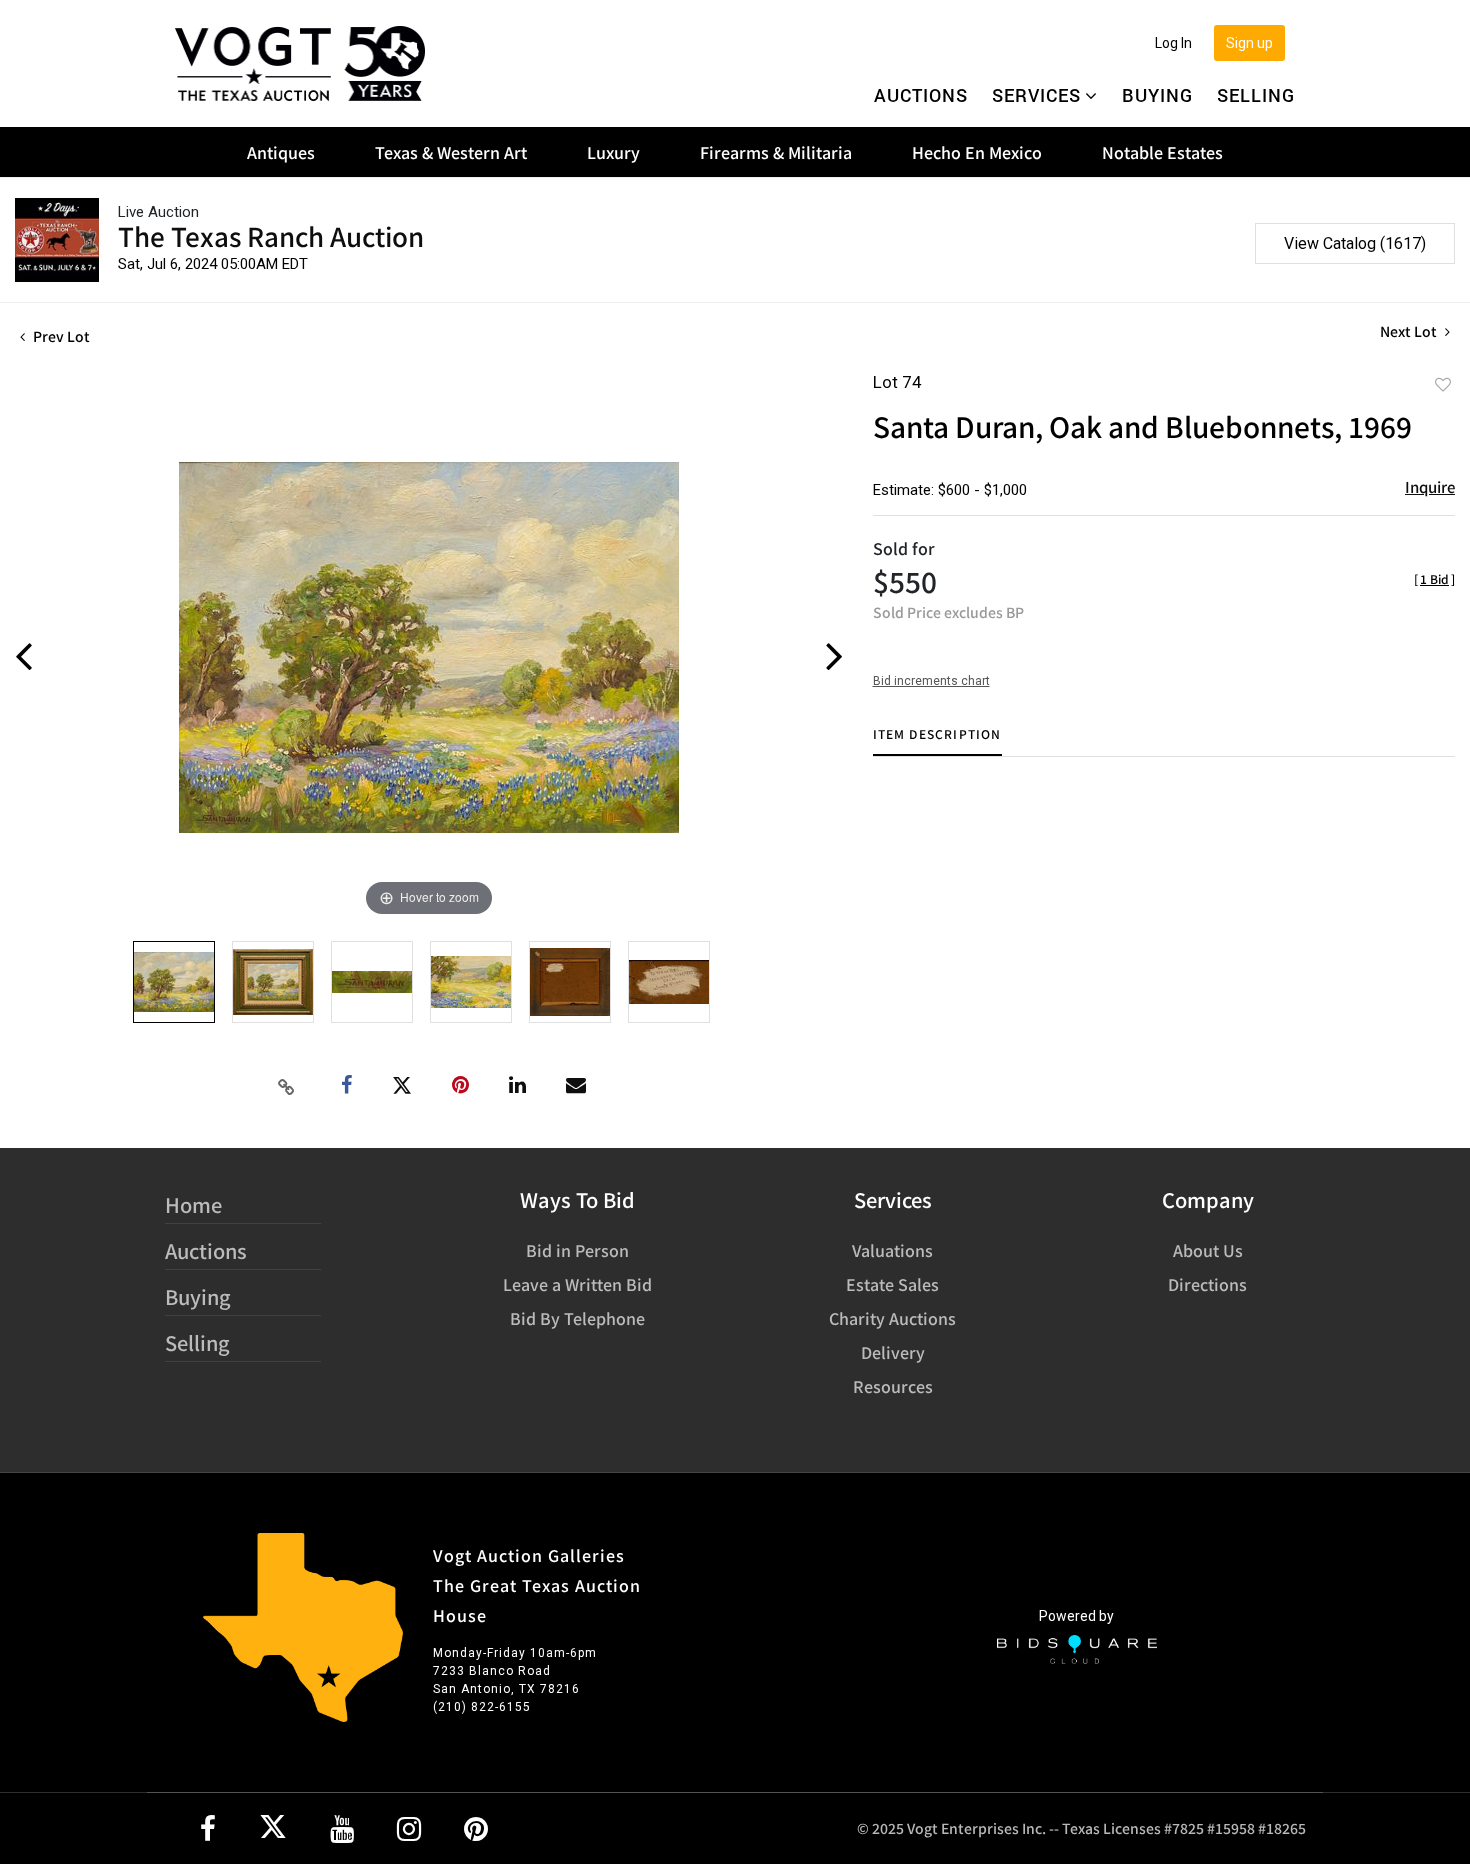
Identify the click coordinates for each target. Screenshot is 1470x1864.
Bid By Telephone (577, 1318)
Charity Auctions (892, 1318)
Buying (1157, 95)
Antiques (281, 152)
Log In (1173, 43)
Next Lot (1410, 331)
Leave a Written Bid (577, 1284)
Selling (1256, 95)
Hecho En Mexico (977, 152)
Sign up (1249, 43)
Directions (1207, 1284)
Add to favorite (1443, 384)
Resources (893, 1386)
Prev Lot (60, 336)
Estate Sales (892, 1284)
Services (1036, 95)
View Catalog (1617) (1355, 243)
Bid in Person (577, 1250)
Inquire (1430, 486)
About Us (1208, 1250)
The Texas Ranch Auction (271, 235)
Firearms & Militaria (776, 152)
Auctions (921, 95)
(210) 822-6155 (482, 1707)
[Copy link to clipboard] (286, 1086)
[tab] (937, 741)
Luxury (613, 152)
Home (193, 1204)
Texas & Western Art (451, 152)
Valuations (892, 1250)
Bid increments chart (931, 681)
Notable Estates (1162, 152)
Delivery (893, 1352)
